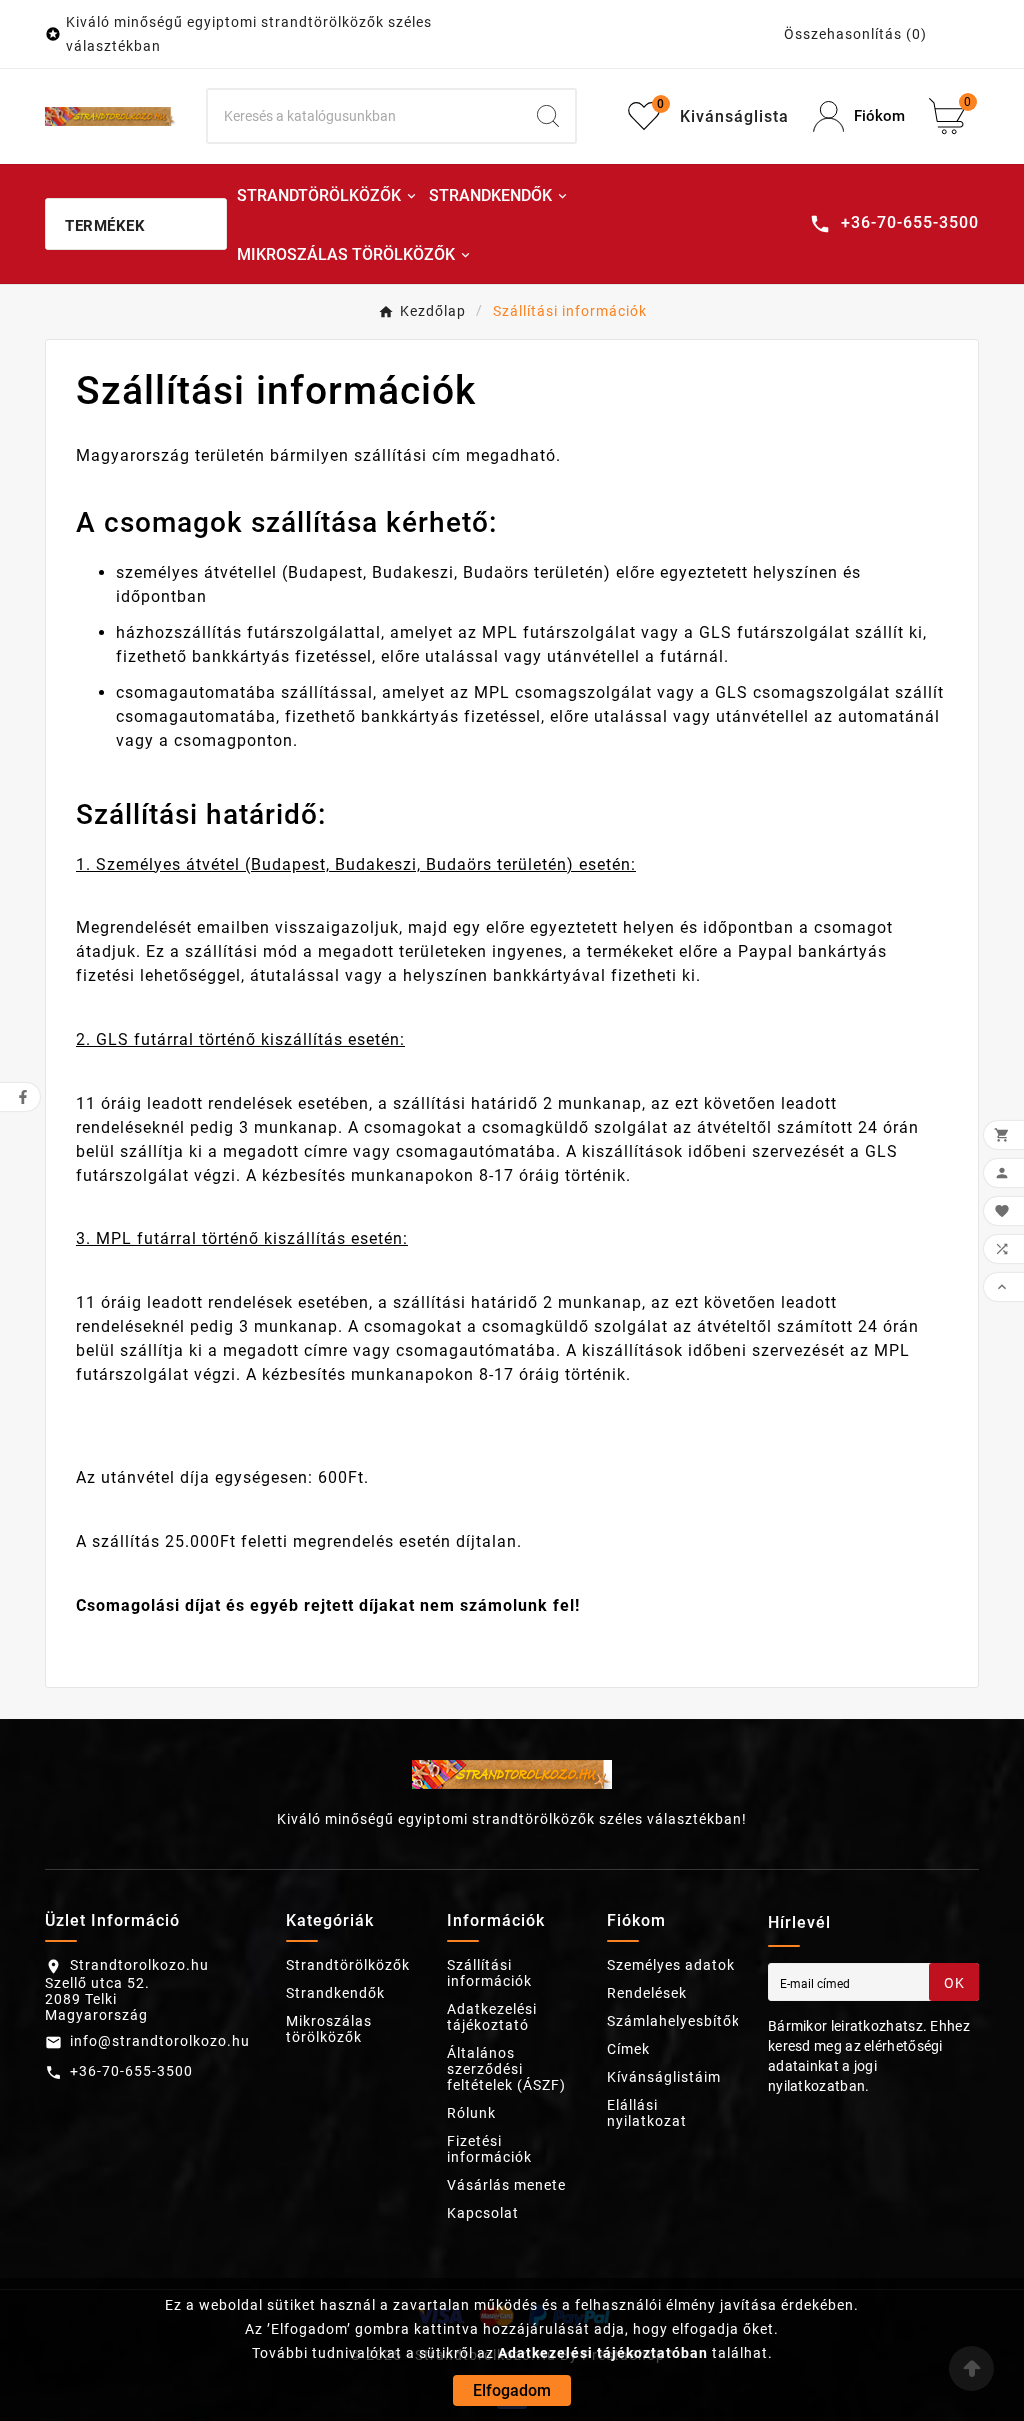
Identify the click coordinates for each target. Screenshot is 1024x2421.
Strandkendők (335, 1993)
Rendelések (647, 1993)
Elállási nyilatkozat (647, 2113)
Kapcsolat (483, 2213)
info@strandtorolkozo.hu (160, 2041)
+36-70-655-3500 (131, 2071)
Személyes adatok (671, 1965)
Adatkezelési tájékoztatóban (603, 2353)
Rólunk (471, 2113)
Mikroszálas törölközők (329, 2029)
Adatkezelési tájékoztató (492, 2017)
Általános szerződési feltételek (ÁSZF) (506, 2069)
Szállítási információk (489, 1973)
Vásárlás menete (506, 2185)
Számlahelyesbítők (673, 2021)
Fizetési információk (489, 2149)
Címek (628, 2049)
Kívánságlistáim (664, 2077)
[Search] (548, 116)
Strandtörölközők (348, 1965)
